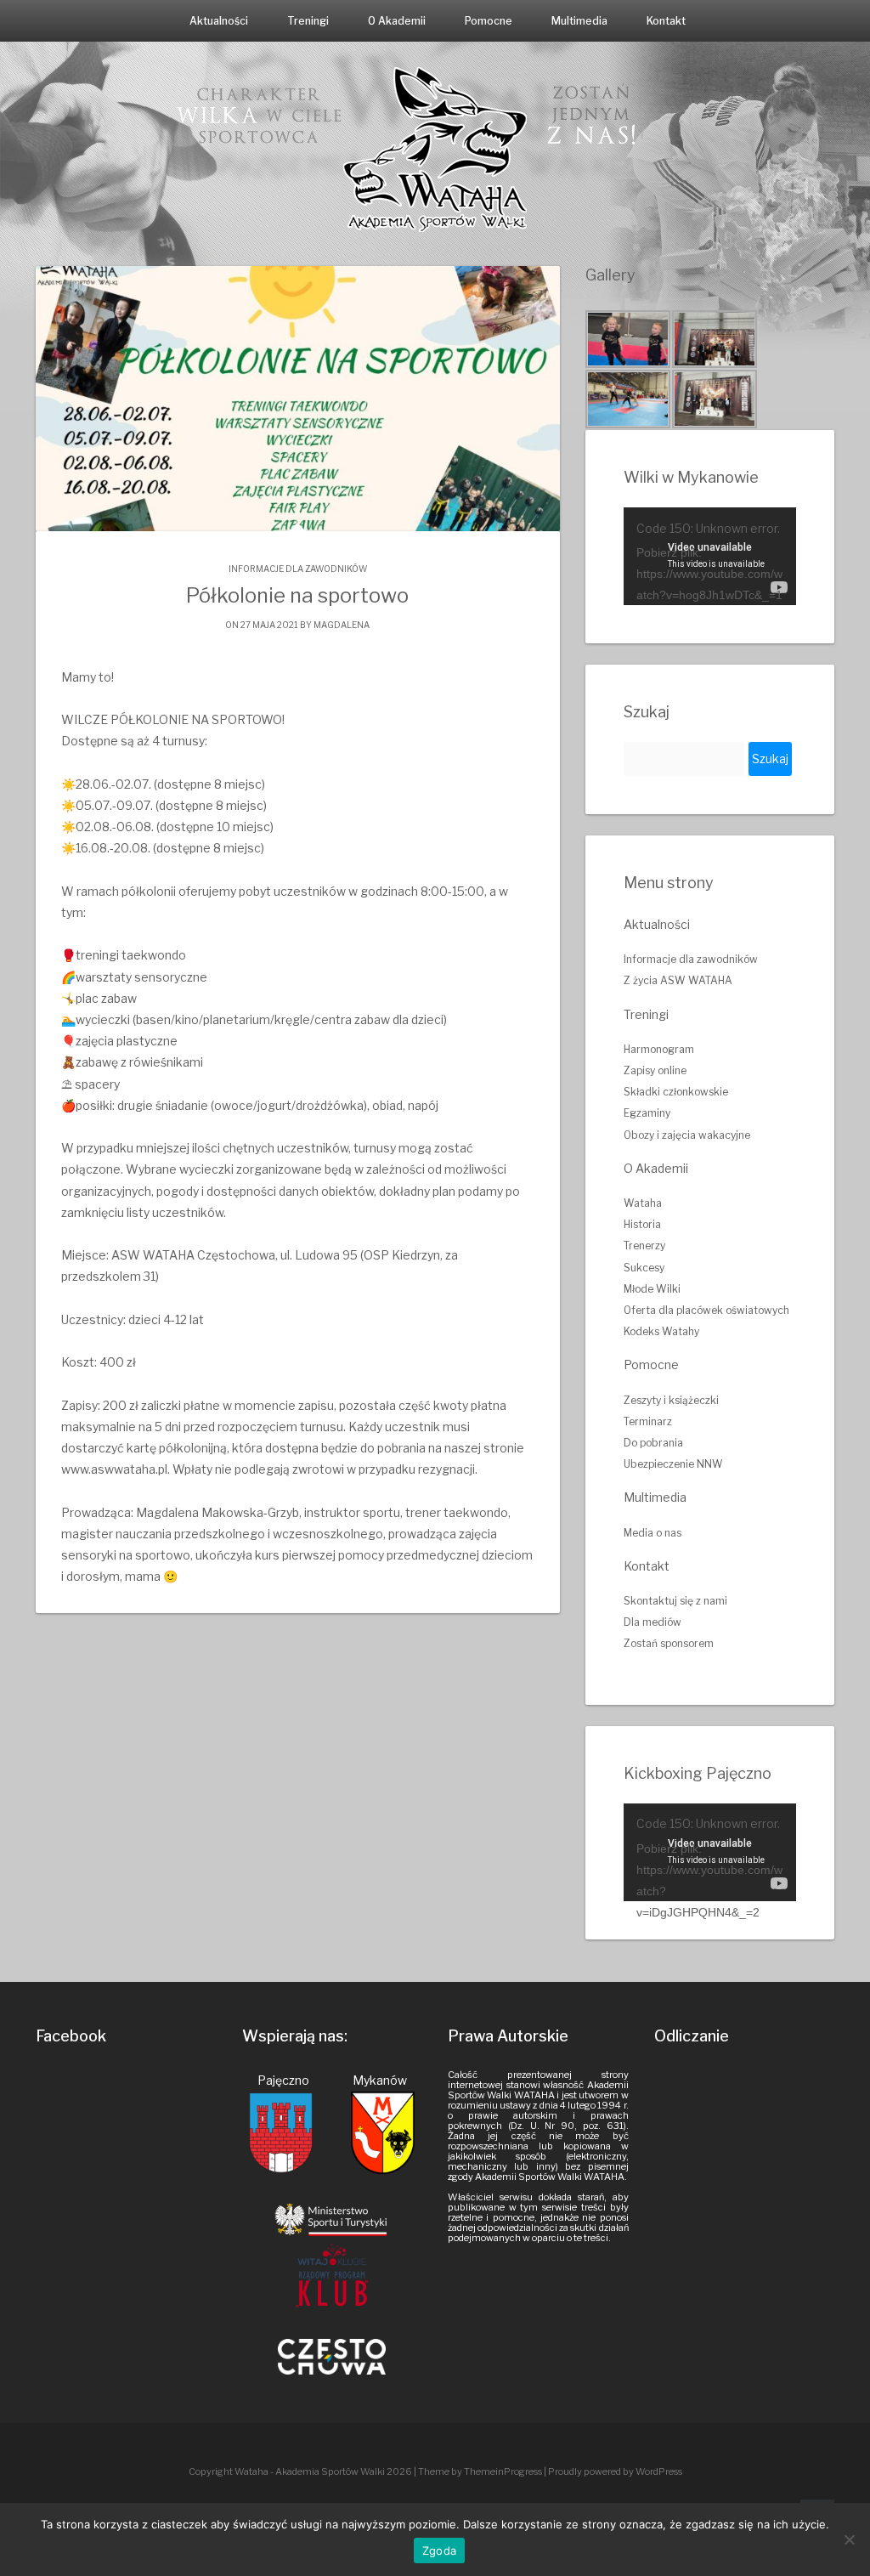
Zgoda (439, 2551)
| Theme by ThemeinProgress (478, 2471)
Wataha (643, 1203)
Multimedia (579, 21)
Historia (642, 1224)
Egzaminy (647, 1113)
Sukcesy (644, 1268)
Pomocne (489, 21)
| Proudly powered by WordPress (613, 2471)
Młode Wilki (652, 1289)
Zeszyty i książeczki (671, 1400)
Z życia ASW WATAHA (678, 980)
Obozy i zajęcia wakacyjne (687, 1135)
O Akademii (397, 21)
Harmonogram (659, 1049)
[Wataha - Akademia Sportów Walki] (435, 148)
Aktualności (219, 21)
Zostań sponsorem (669, 1643)
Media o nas (652, 1533)
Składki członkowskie (676, 1092)
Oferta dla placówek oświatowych (706, 1310)
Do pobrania (653, 1443)
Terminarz (648, 1421)
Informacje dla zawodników (298, 569)
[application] (710, 556)
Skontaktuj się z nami (675, 1601)
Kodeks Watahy (661, 1331)
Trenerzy (644, 1246)
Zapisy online (655, 1070)
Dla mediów (652, 1622)
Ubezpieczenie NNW (673, 1464)
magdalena (342, 625)
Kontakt (666, 21)
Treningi (308, 21)
